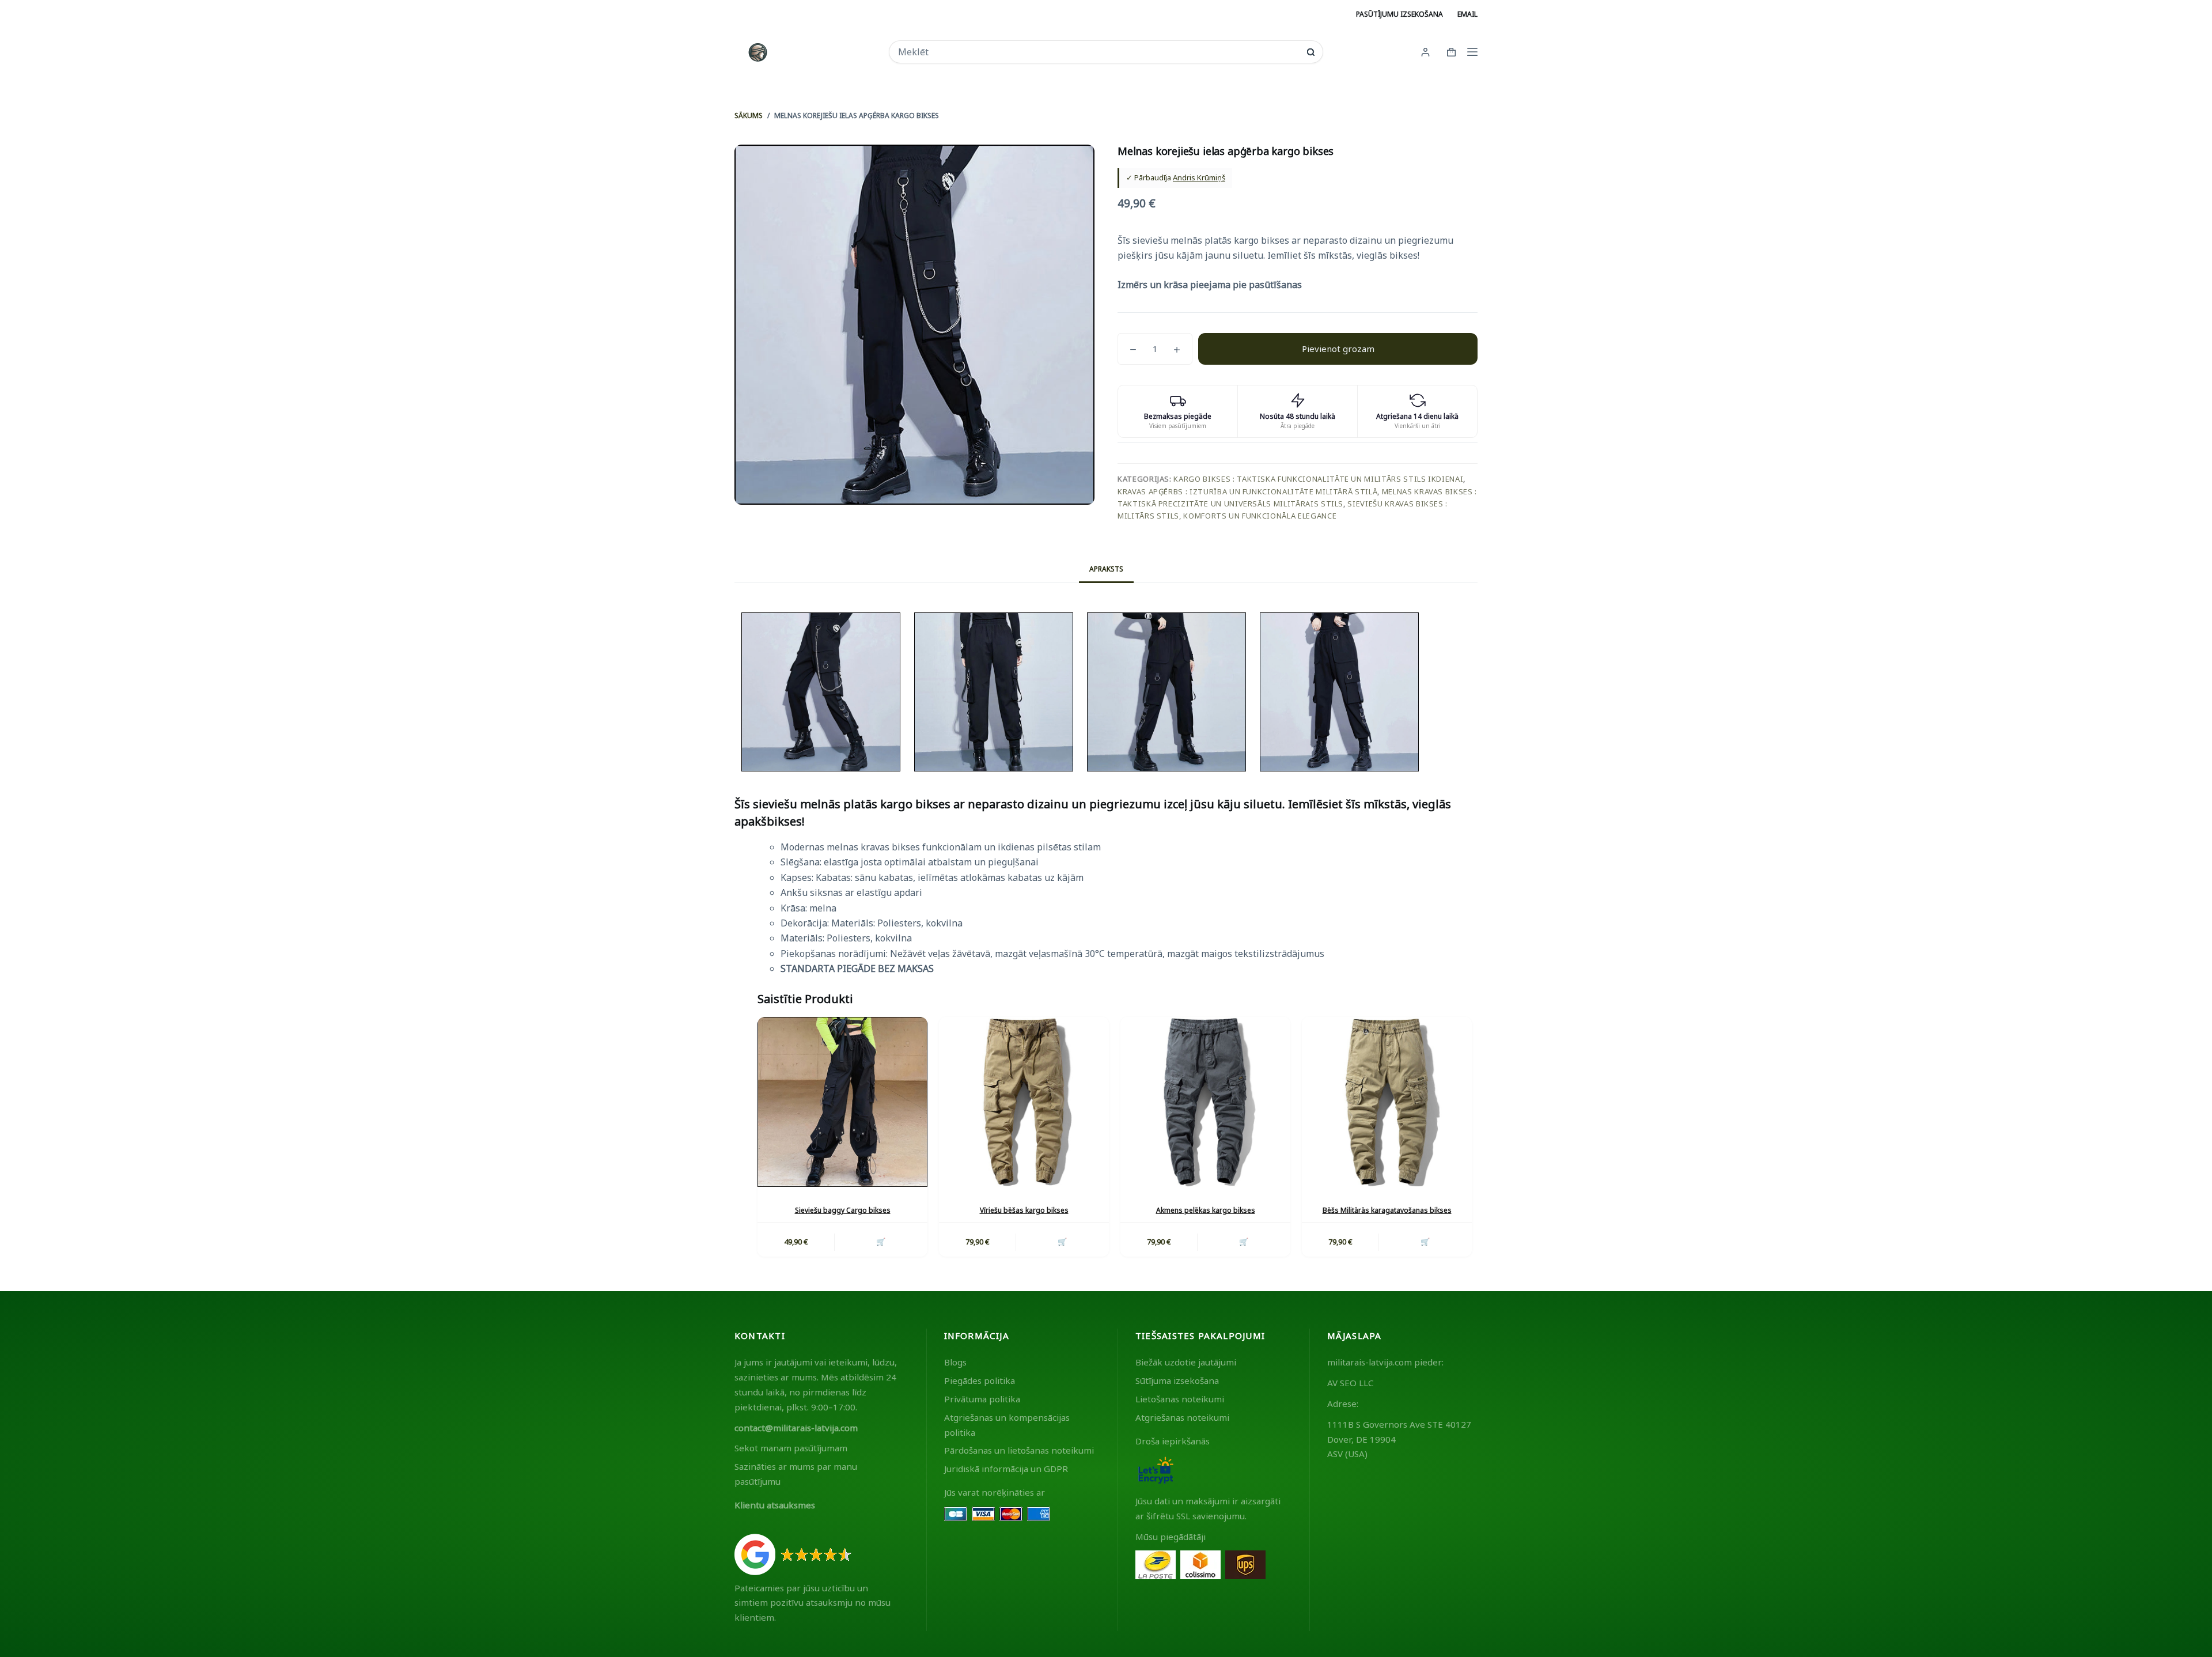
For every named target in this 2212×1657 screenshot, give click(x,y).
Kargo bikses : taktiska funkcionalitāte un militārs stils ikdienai (1318, 479)
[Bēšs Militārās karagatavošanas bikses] (1387, 1102)
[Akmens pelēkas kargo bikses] (1205, 1102)
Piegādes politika (980, 1380)
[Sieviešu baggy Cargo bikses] (842, 1102)
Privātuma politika (982, 1399)
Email (1467, 14)
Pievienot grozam (1338, 349)
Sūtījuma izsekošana (1177, 1380)
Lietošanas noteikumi (1180, 1399)
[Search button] (1311, 52)
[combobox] (1098, 52)
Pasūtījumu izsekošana (1399, 14)
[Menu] (1472, 52)
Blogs (955, 1362)
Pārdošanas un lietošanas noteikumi (1019, 1450)
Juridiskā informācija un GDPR (1006, 1469)
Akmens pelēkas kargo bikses (1206, 1210)
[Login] (1425, 52)
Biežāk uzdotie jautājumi (1186, 1362)
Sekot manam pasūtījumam (791, 1448)
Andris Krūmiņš (1199, 177)
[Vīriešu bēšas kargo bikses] (1024, 1102)
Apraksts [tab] (1106, 569)
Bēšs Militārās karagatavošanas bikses (1387, 1210)
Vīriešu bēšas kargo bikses (1024, 1210)
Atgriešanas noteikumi (1182, 1417)
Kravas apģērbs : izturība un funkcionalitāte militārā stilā (1247, 491)
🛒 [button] (881, 1242)
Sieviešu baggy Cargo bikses (843, 1210)
